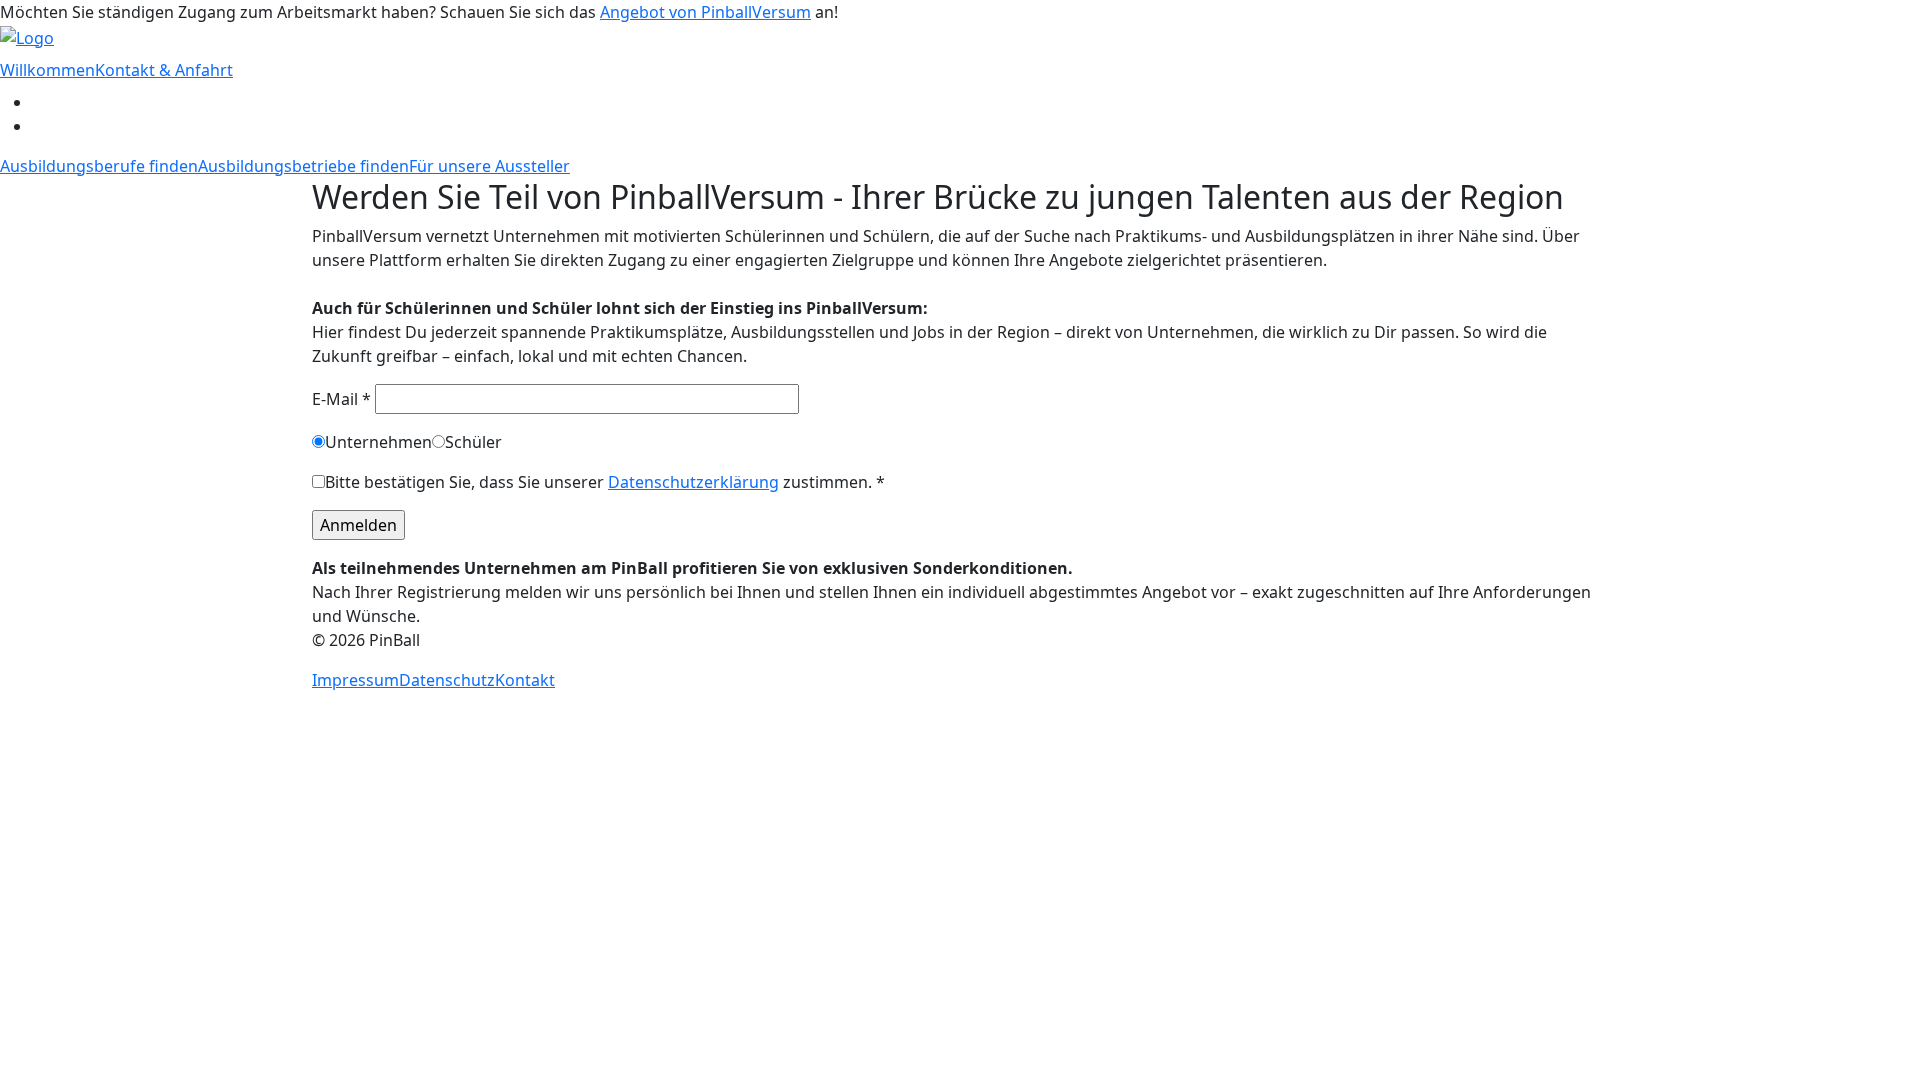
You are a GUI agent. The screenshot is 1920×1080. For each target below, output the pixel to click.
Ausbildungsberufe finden (99, 166)
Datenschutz (447, 680)
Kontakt (525, 680)
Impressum (355, 680)
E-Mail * (343, 399)
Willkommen (47, 70)
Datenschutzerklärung (693, 482)
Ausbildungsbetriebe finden (303, 166)
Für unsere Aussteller (489, 166)
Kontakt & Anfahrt (164, 70)
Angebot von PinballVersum (705, 12)
